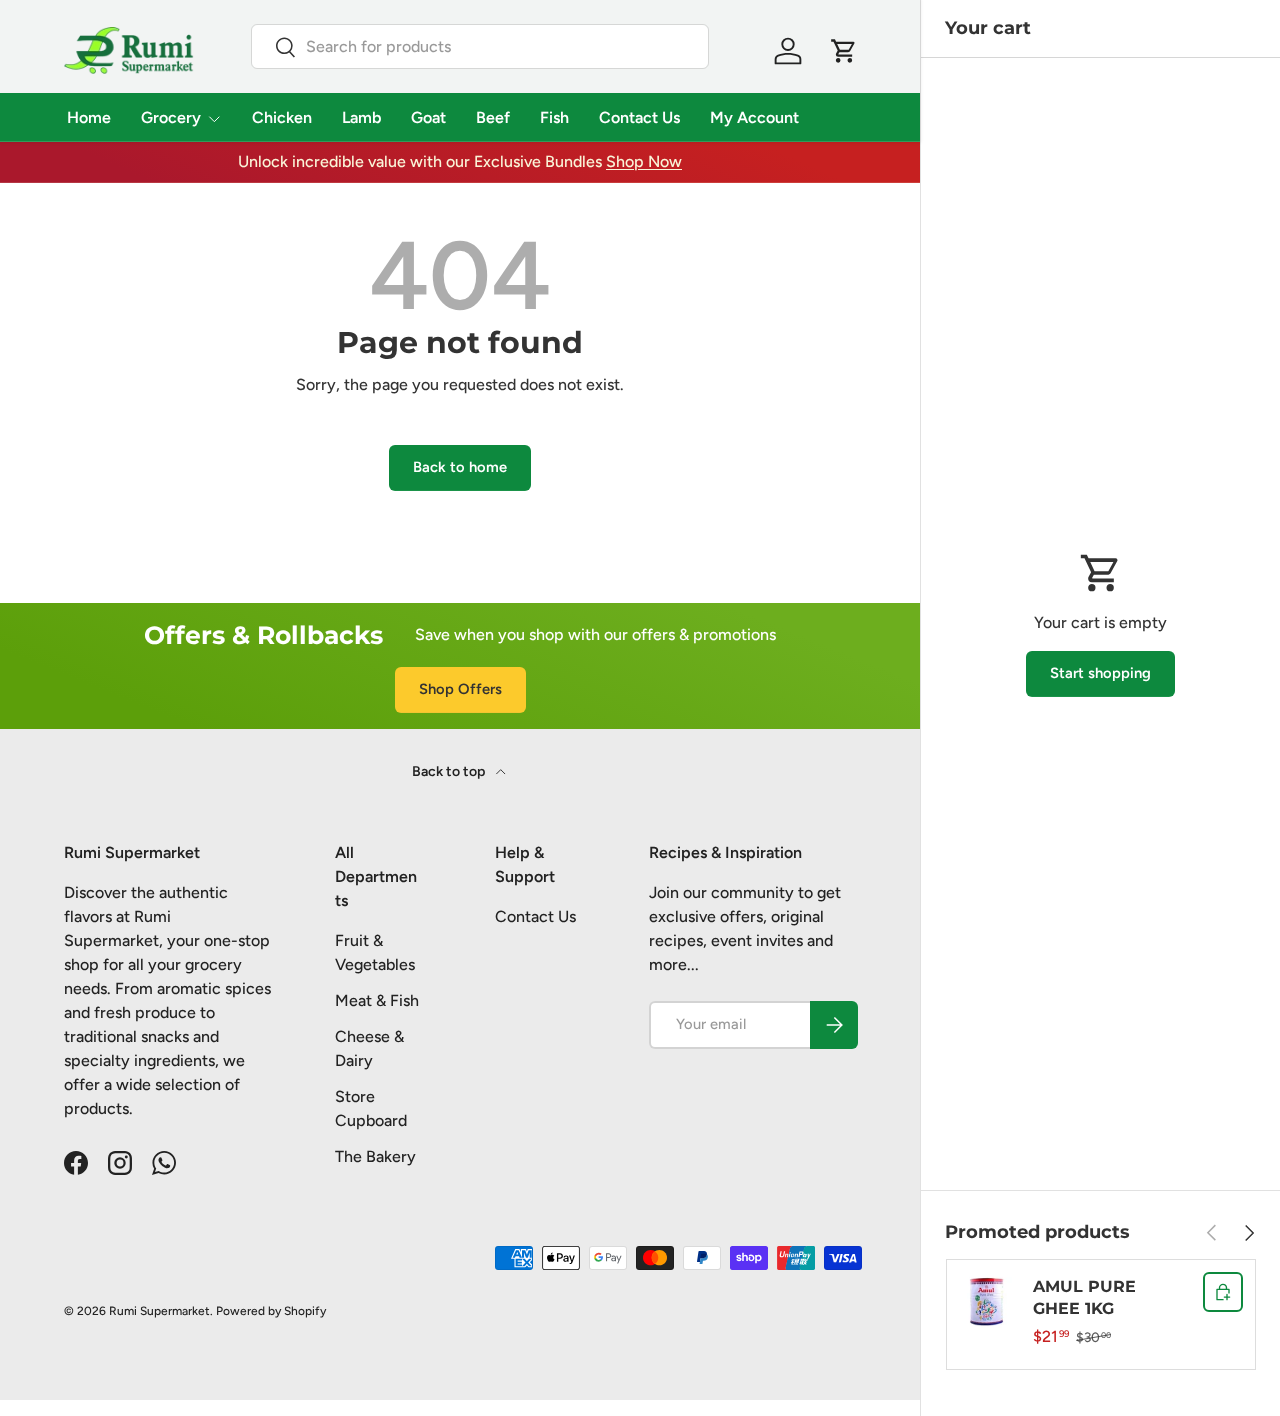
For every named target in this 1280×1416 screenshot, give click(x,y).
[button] (844, 51)
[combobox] (480, 46)
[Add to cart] (1223, 1292)
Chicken (282, 117)
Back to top (450, 771)
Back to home (460, 467)
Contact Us (639, 117)
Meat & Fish (377, 1000)
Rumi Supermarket (159, 1311)
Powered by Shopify (271, 1311)
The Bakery (375, 1156)
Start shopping (1100, 673)
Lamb (361, 117)
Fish (554, 117)
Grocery (171, 117)
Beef (493, 117)
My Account (754, 117)
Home (89, 117)
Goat (428, 117)
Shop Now (644, 161)
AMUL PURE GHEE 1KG (1084, 1297)
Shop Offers (460, 689)
